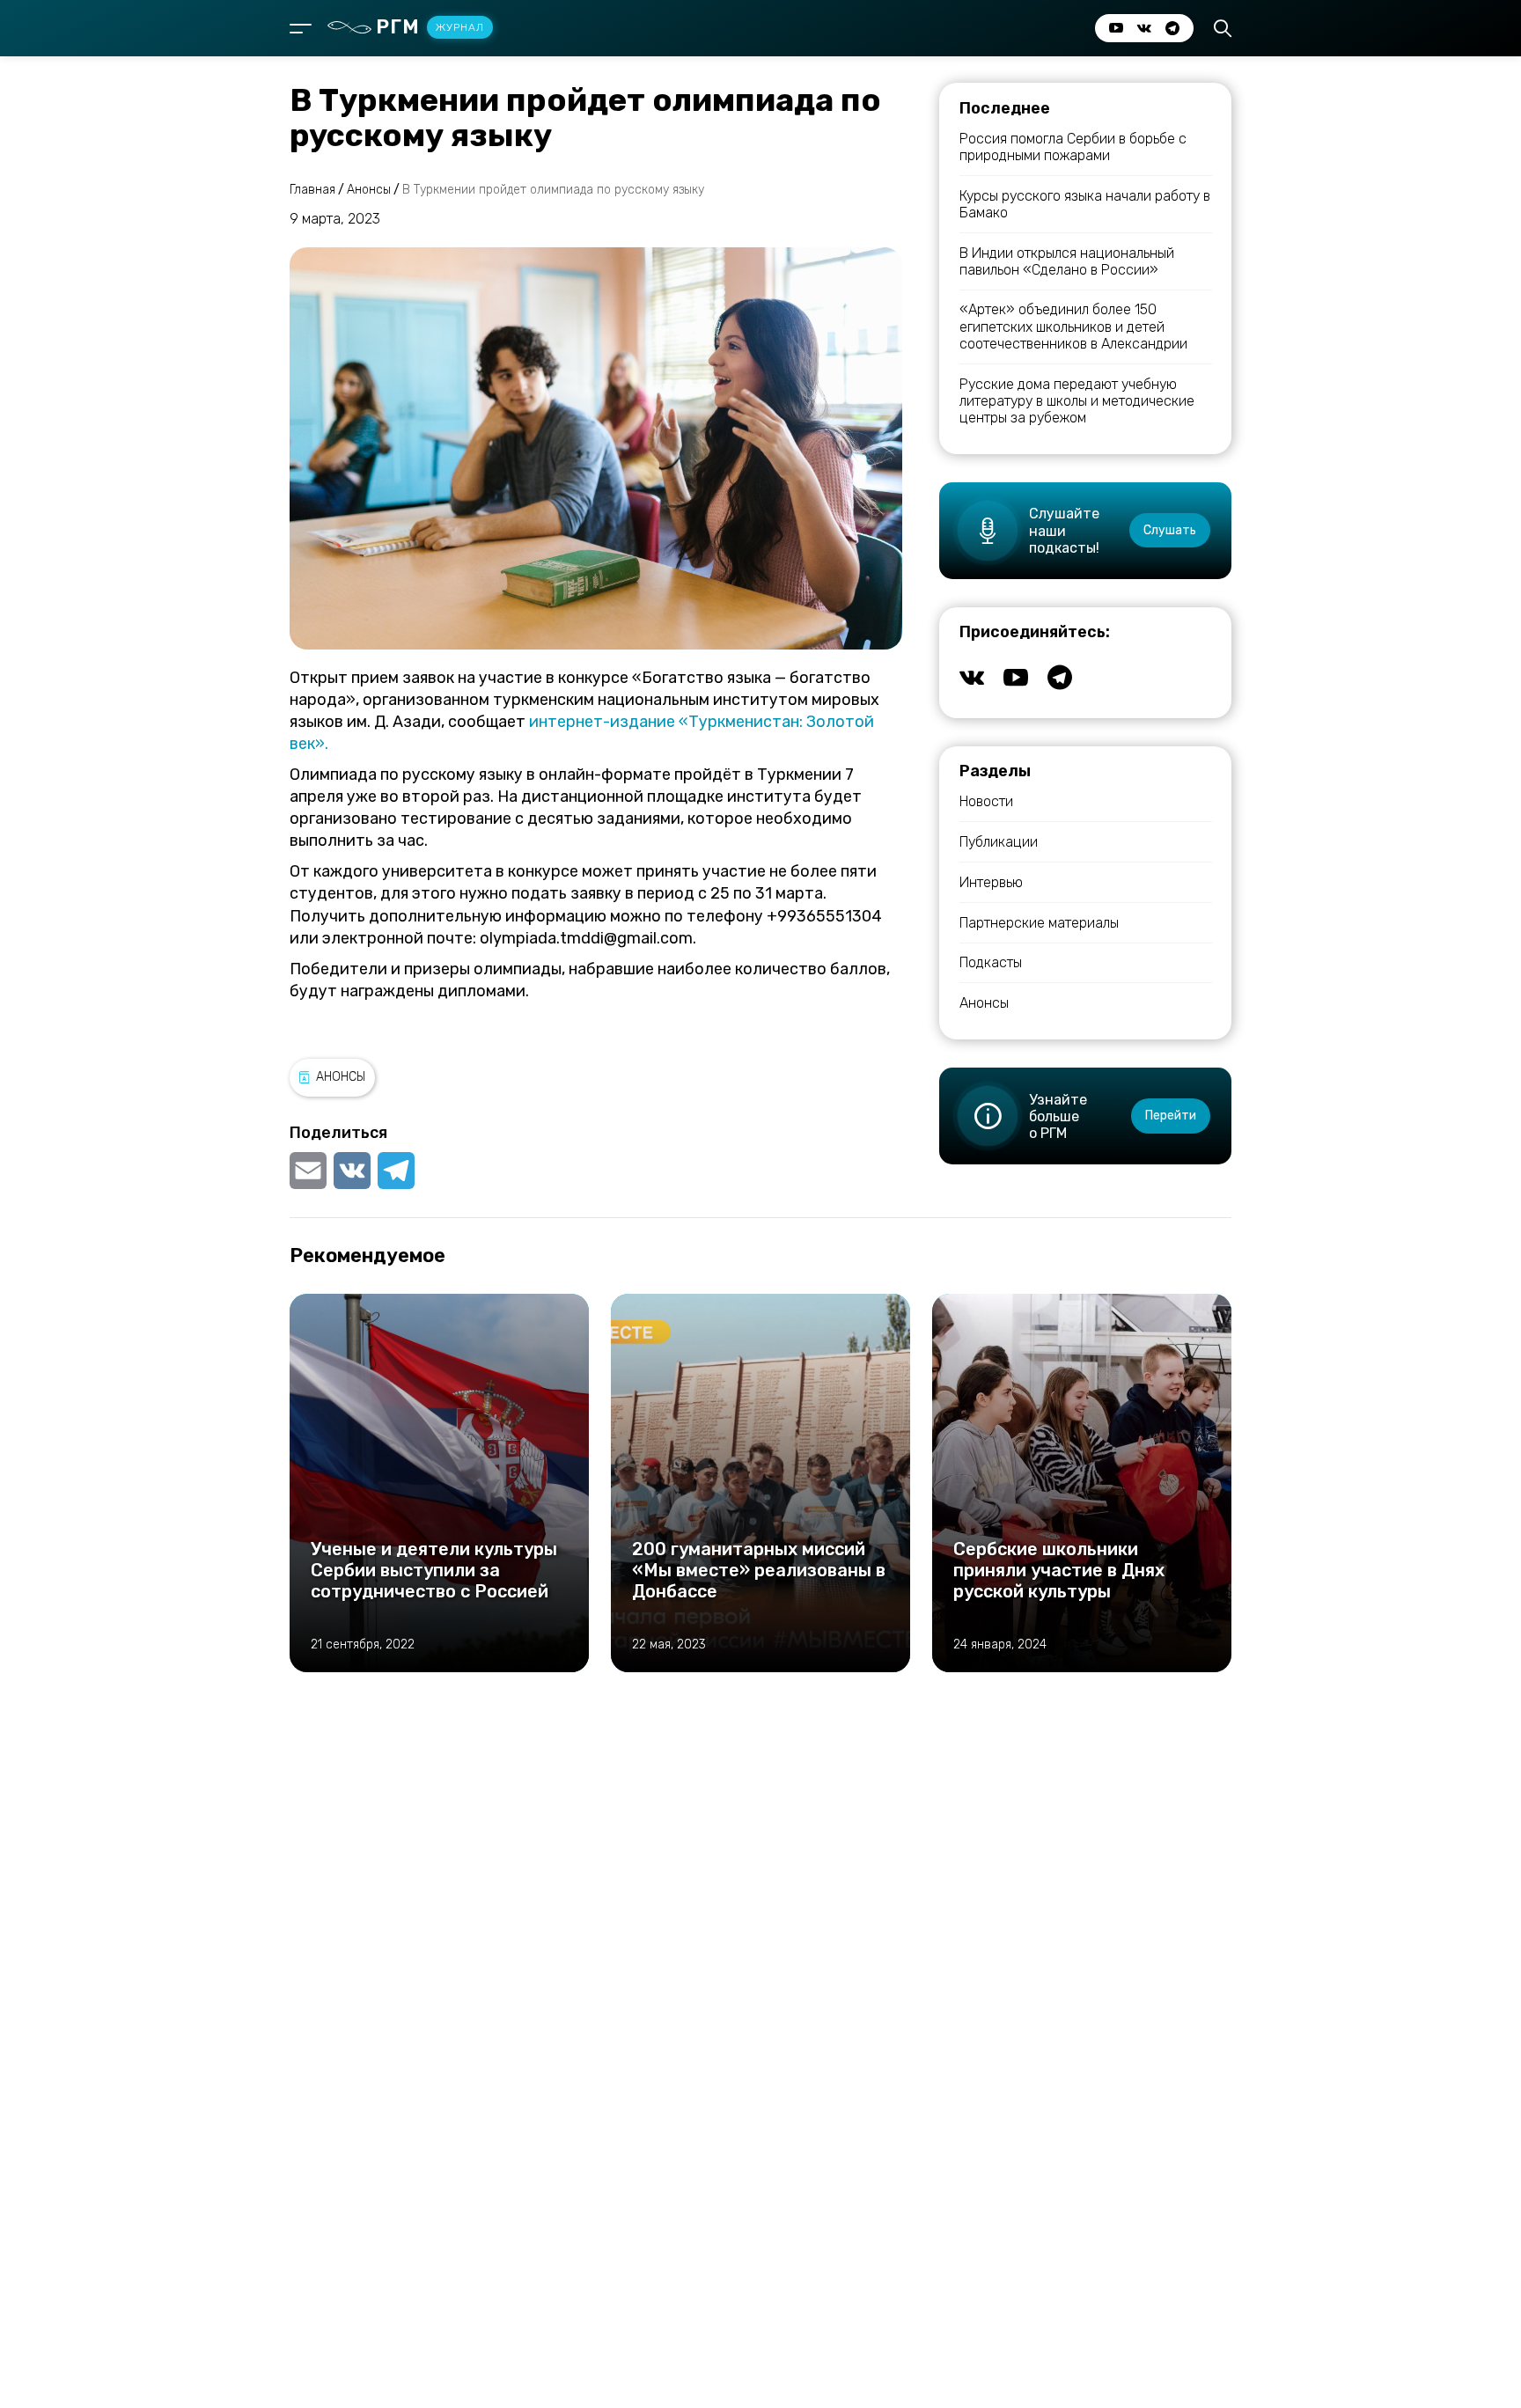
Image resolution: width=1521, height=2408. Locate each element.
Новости (986, 801)
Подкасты (991, 962)
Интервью (991, 882)
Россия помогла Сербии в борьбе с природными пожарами (1073, 147)
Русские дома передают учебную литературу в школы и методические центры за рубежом (1077, 401)
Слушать (1170, 530)
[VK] (352, 1171)
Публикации (999, 842)
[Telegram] (396, 1171)
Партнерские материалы (1039, 923)
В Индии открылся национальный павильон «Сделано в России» (1067, 261)
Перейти (1171, 1116)
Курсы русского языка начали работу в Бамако (1085, 204)
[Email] (310, 1171)
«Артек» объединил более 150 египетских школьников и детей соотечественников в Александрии (1073, 326)
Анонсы (341, 1077)
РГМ (430, 27)
